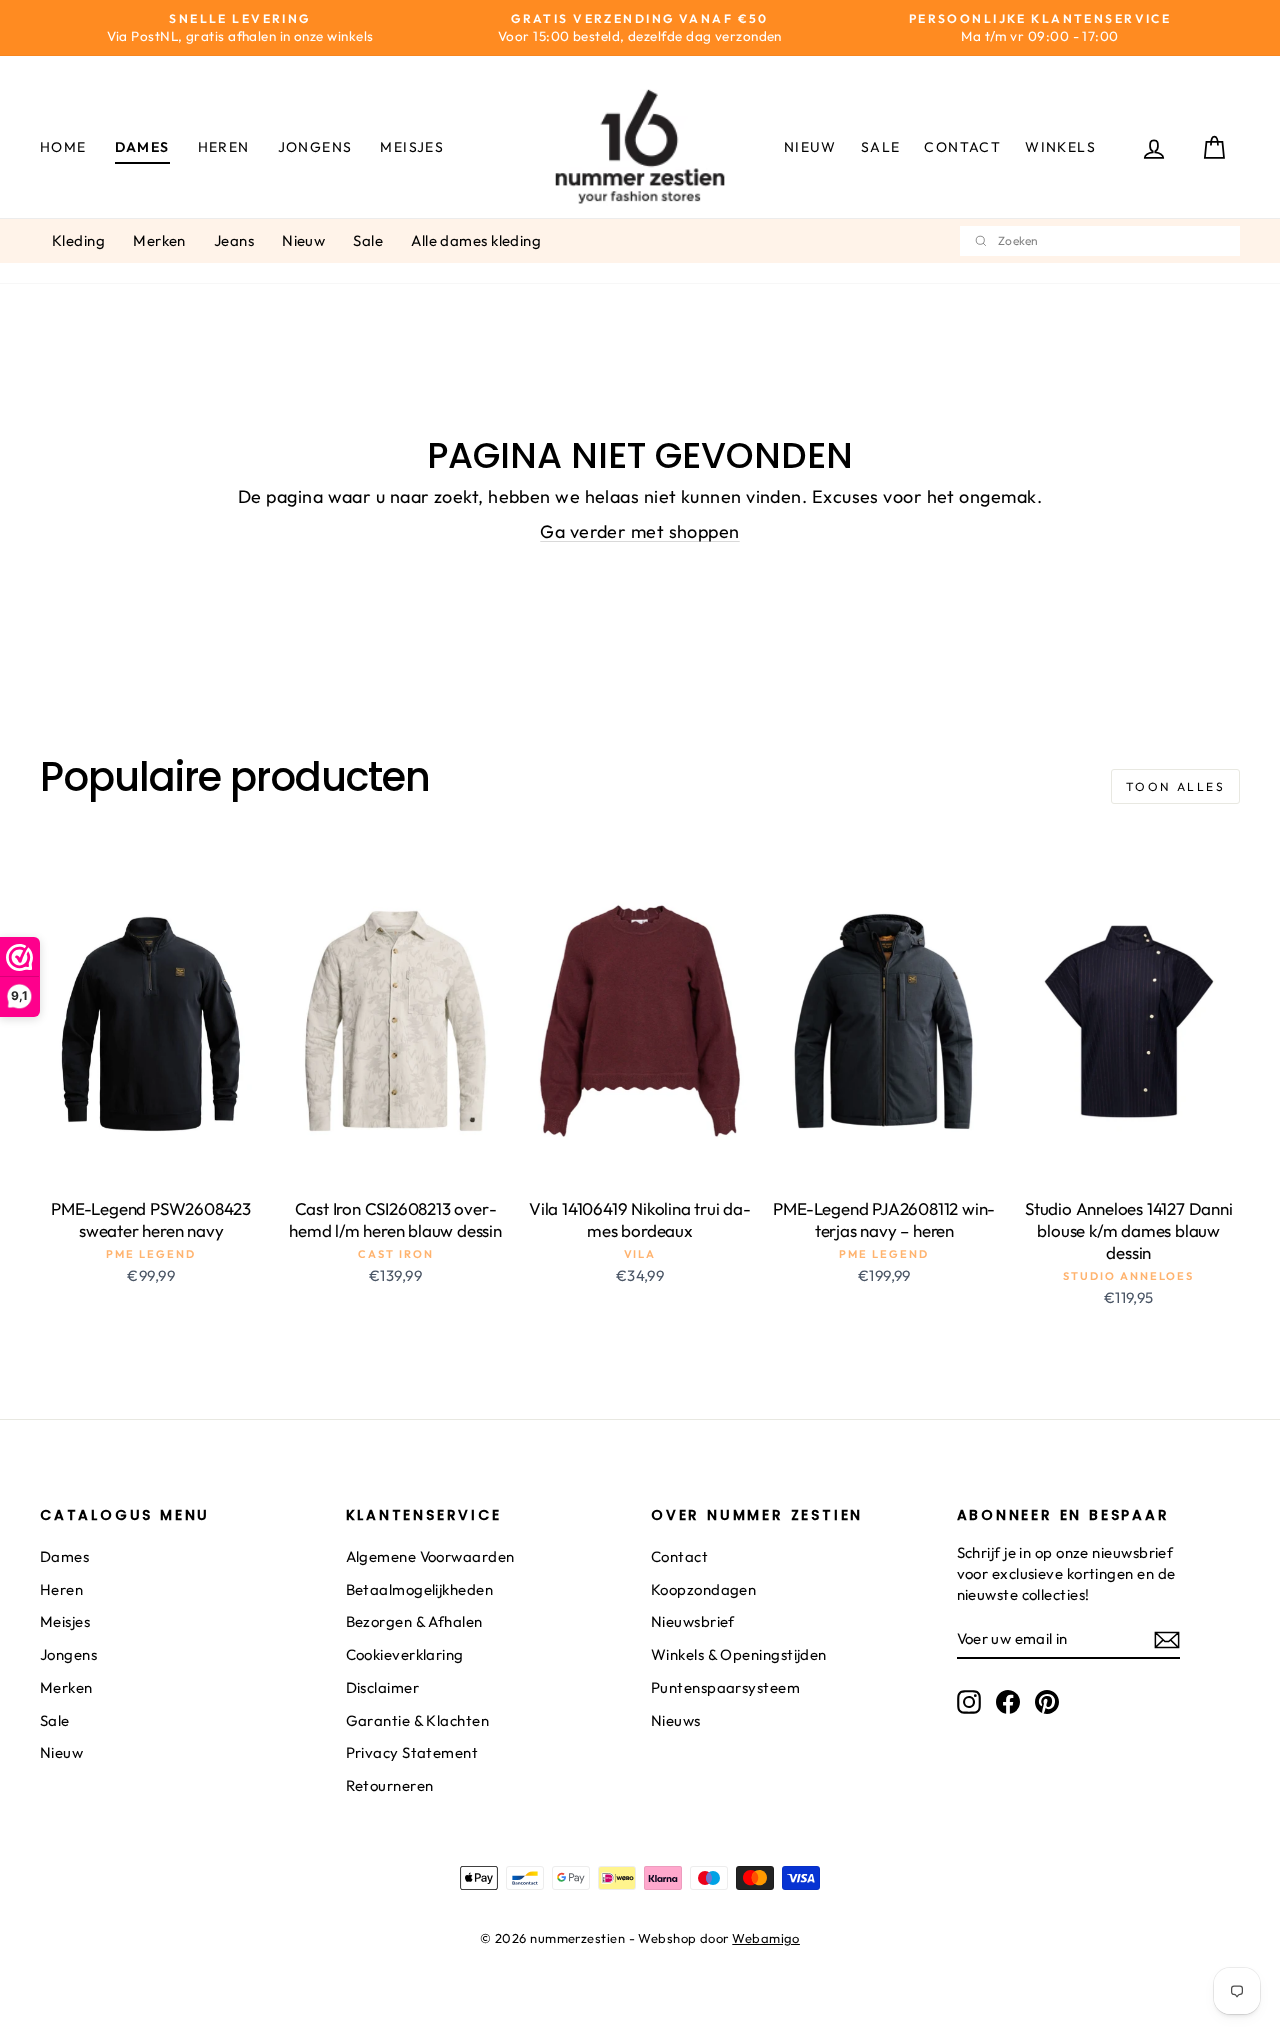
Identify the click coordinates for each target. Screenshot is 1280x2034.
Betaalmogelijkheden (420, 1589)
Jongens (315, 147)
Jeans (234, 240)
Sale (881, 147)
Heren (224, 147)
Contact (962, 147)
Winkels (1060, 147)
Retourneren (390, 1785)
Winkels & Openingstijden (739, 1654)
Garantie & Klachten (418, 1720)
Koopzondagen (703, 1589)
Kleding (78, 240)
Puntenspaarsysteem (725, 1687)
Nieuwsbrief (693, 1621)
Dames (142, 147)
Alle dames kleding (476, 240)
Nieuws (676, 1720)
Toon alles (1175, 786)
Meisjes (412, 147)
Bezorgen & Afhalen (414, 1621)
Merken (159, 240)
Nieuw (810, 147)
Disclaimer (383, 1687)
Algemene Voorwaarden (430, 1556)
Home (63, 147)
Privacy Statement (412, 1752)
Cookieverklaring (405, 1654)
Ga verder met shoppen (639, 531)
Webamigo (766, 1938)
